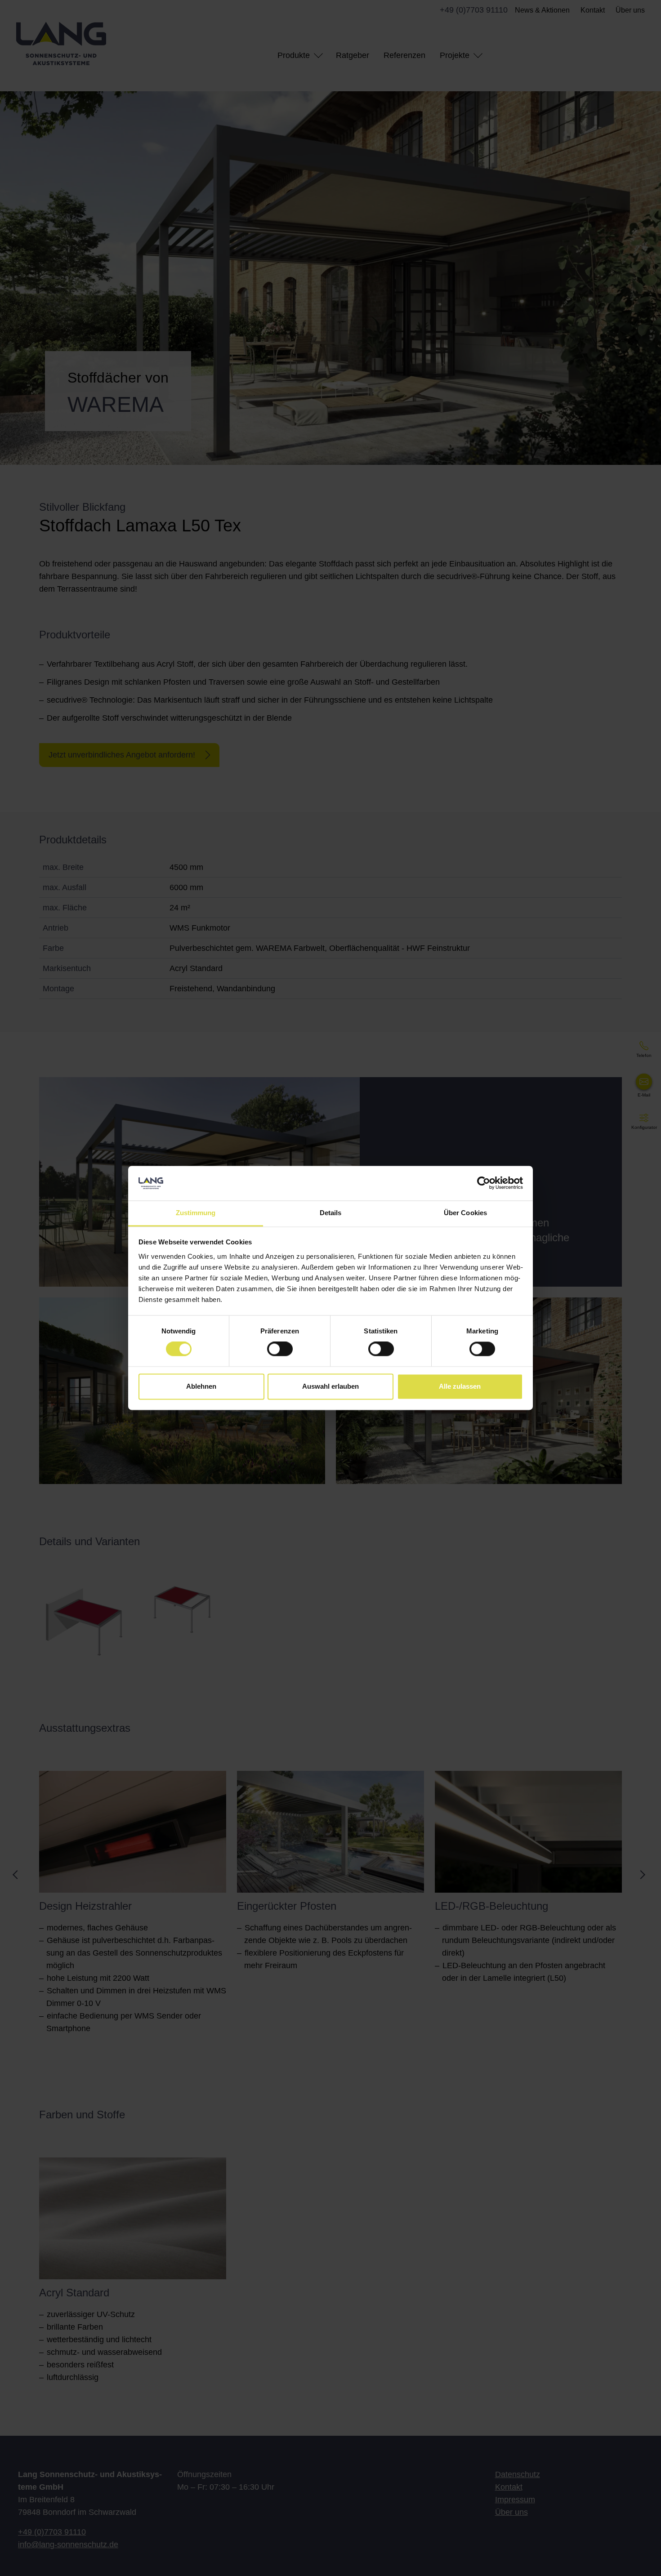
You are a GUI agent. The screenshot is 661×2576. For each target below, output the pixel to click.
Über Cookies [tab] (465, 1213)
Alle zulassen (460, 1386)
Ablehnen (201, 1386)
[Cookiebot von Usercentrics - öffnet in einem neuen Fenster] (484, 1183)
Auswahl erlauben (330, 1386)
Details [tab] (331, 1213)
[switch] (280, 1349)
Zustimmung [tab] (196, 1213)
